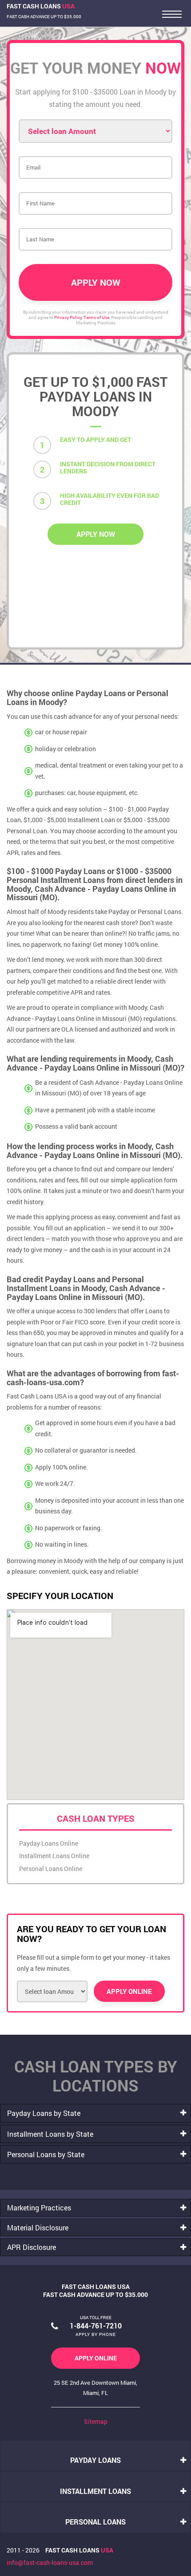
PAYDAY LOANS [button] (95, 2460)
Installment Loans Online (54, 1856)
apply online (96, 2358)
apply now (96, 534)
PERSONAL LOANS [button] (95, 2522)
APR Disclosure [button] (32, 2247)
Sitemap (96, 2421)
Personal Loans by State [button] (46, 2154)
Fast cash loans (79, 2550)
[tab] (95, 2113)
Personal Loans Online (51, 1869)
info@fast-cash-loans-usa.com (50, 2562)
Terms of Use (96, 317)
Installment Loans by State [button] (50, 2134)
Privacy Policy (68, 317)
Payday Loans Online (49, 1843)
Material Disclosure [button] (38, 2227)
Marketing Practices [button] (39, 2208)
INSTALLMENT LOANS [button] (95, 2491)
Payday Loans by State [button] (44, 2113)
